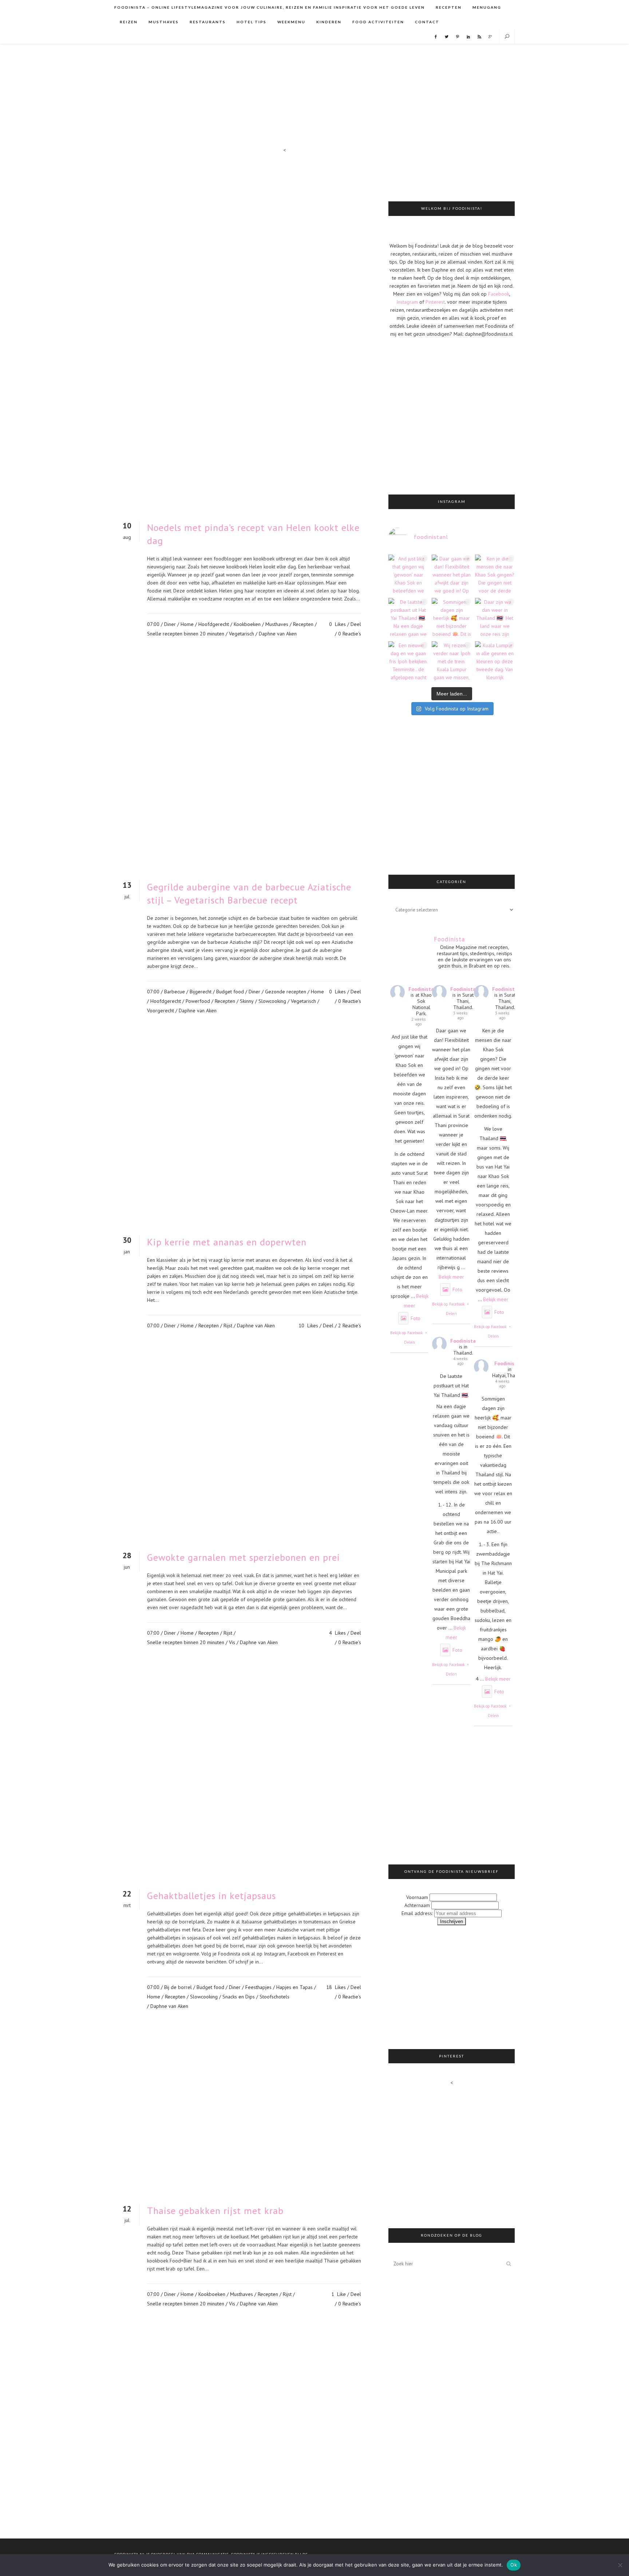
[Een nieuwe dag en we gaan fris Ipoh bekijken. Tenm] (408, 661)
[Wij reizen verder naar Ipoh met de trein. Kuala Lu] (452, 661)
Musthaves (277, 624)
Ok (514, 2565)
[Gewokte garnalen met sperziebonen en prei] (244, 1452)
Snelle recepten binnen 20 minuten (186, 634)
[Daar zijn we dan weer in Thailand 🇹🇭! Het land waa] (495, 618)
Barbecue (175, 992)
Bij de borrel (178, 1987)
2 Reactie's (350, 1326)
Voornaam (417, 1897)
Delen (410, 1342)
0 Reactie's (350, 634)
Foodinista (421, 989)
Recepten (303, 624)
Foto (416, 1318)
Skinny (247, 1001)
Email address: (418, 1913)
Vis (232, 1642)
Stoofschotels (274, 1997)
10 (308, 1326)
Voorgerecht (161, 1011)
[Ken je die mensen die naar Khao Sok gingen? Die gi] (495, 574)
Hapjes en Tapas (294, 1987)
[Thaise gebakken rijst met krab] (244, 2118)
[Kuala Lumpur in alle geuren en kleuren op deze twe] (495, 661)
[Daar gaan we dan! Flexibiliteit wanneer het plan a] (452, 574)
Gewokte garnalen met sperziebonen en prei (244, 1557)
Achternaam (417, 1905)
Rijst (228, 1326)
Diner (170, 624)
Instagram (407, 302)
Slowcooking (272, 1001)
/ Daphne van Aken (276, 634)
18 (336, 1987)
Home (187, 624)
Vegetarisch (242, 634)
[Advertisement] (474, 173)
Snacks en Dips (239, 1997)
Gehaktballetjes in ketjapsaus (211, 1896)
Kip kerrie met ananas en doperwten (227, 1242)
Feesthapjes (258, 1987)
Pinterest (435, 302)
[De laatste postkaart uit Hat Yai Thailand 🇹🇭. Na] (408, 618)
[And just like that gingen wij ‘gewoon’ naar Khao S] (408, 574)
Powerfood (198, 1001)
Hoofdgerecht (214, 624)
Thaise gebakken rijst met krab (215, 2211)
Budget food (230, 992)
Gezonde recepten (286, 992)
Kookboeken (247, 624)
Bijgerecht (201, 992)
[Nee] (620, 2565)
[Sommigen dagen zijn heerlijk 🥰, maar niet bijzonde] (452, 618)
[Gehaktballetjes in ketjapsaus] (244, 1779)
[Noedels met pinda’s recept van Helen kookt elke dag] (244, 335)
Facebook (499, 294)
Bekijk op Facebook (406, 1333)
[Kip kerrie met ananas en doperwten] (244, 1137)
